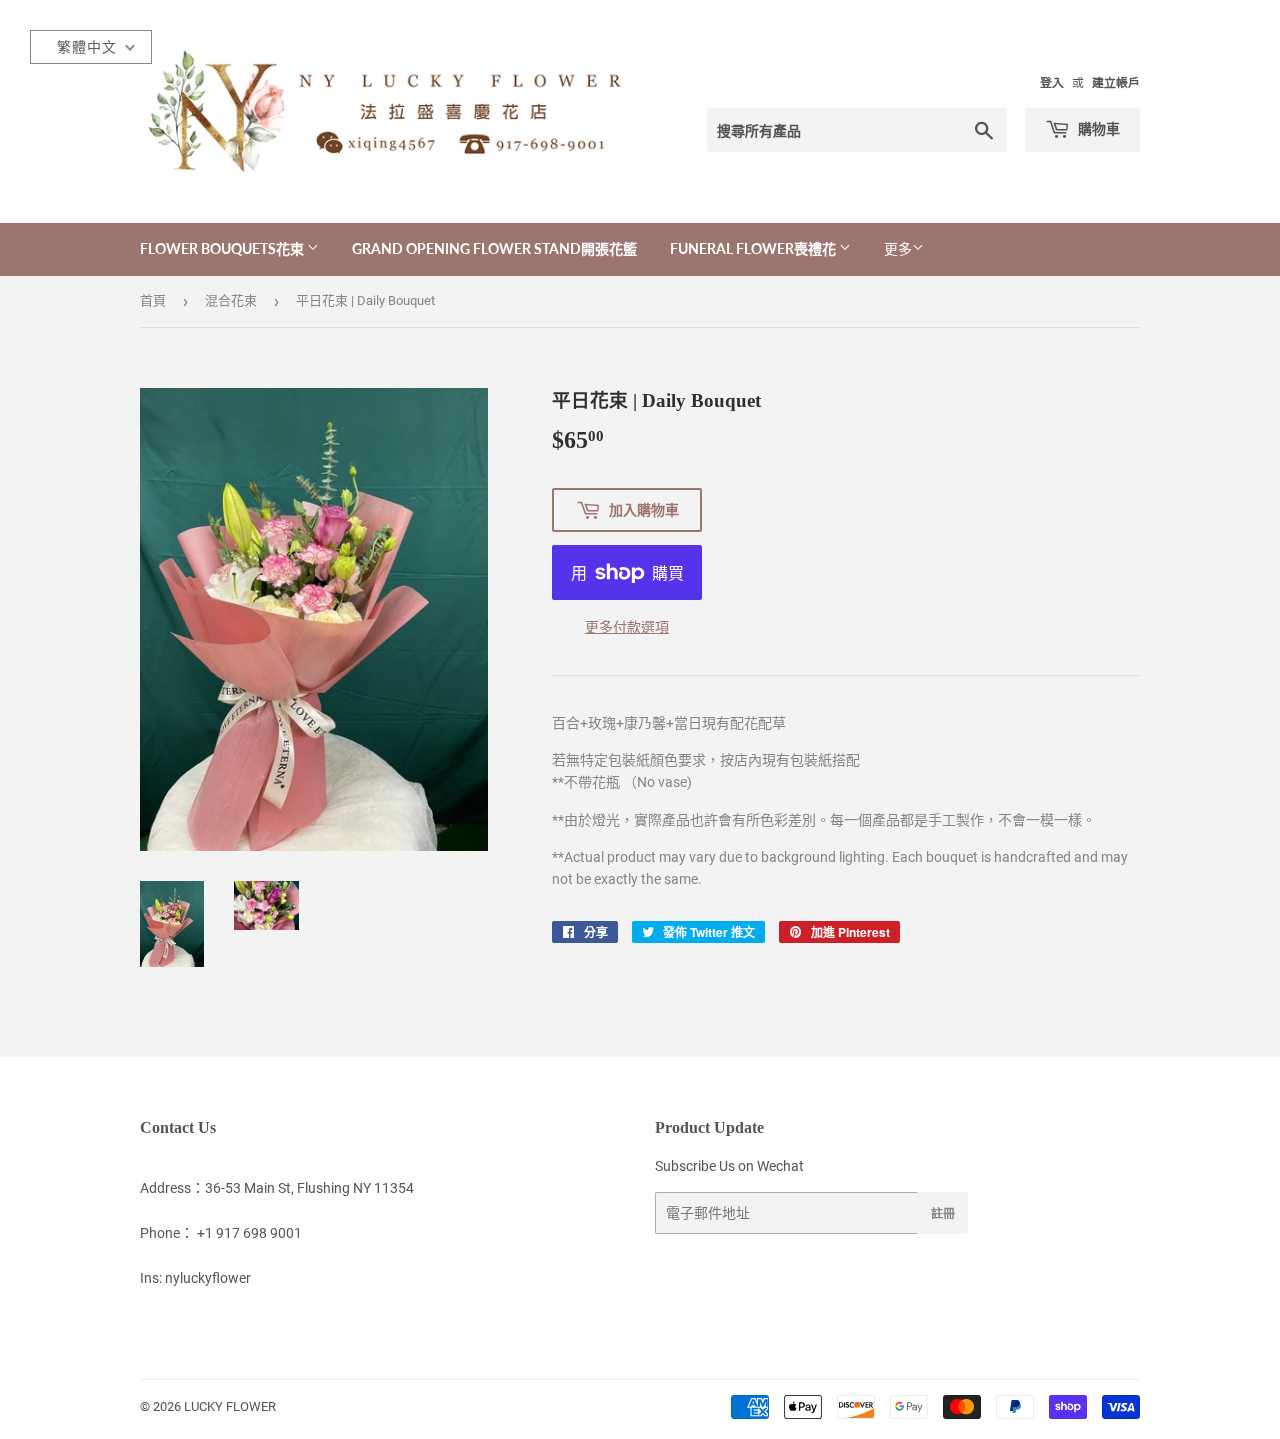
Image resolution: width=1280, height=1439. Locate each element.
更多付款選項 (627, 627)
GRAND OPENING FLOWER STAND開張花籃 (494, 248)
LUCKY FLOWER (230, 1406)
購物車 (1097, 128)
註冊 (943, 1213)
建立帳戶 (1116, 83)
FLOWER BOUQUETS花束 (223, 248)
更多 (898, 249)
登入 (1052, 83)
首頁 (153, 300)
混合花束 (231, 300)
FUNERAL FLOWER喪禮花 (754, 248)
